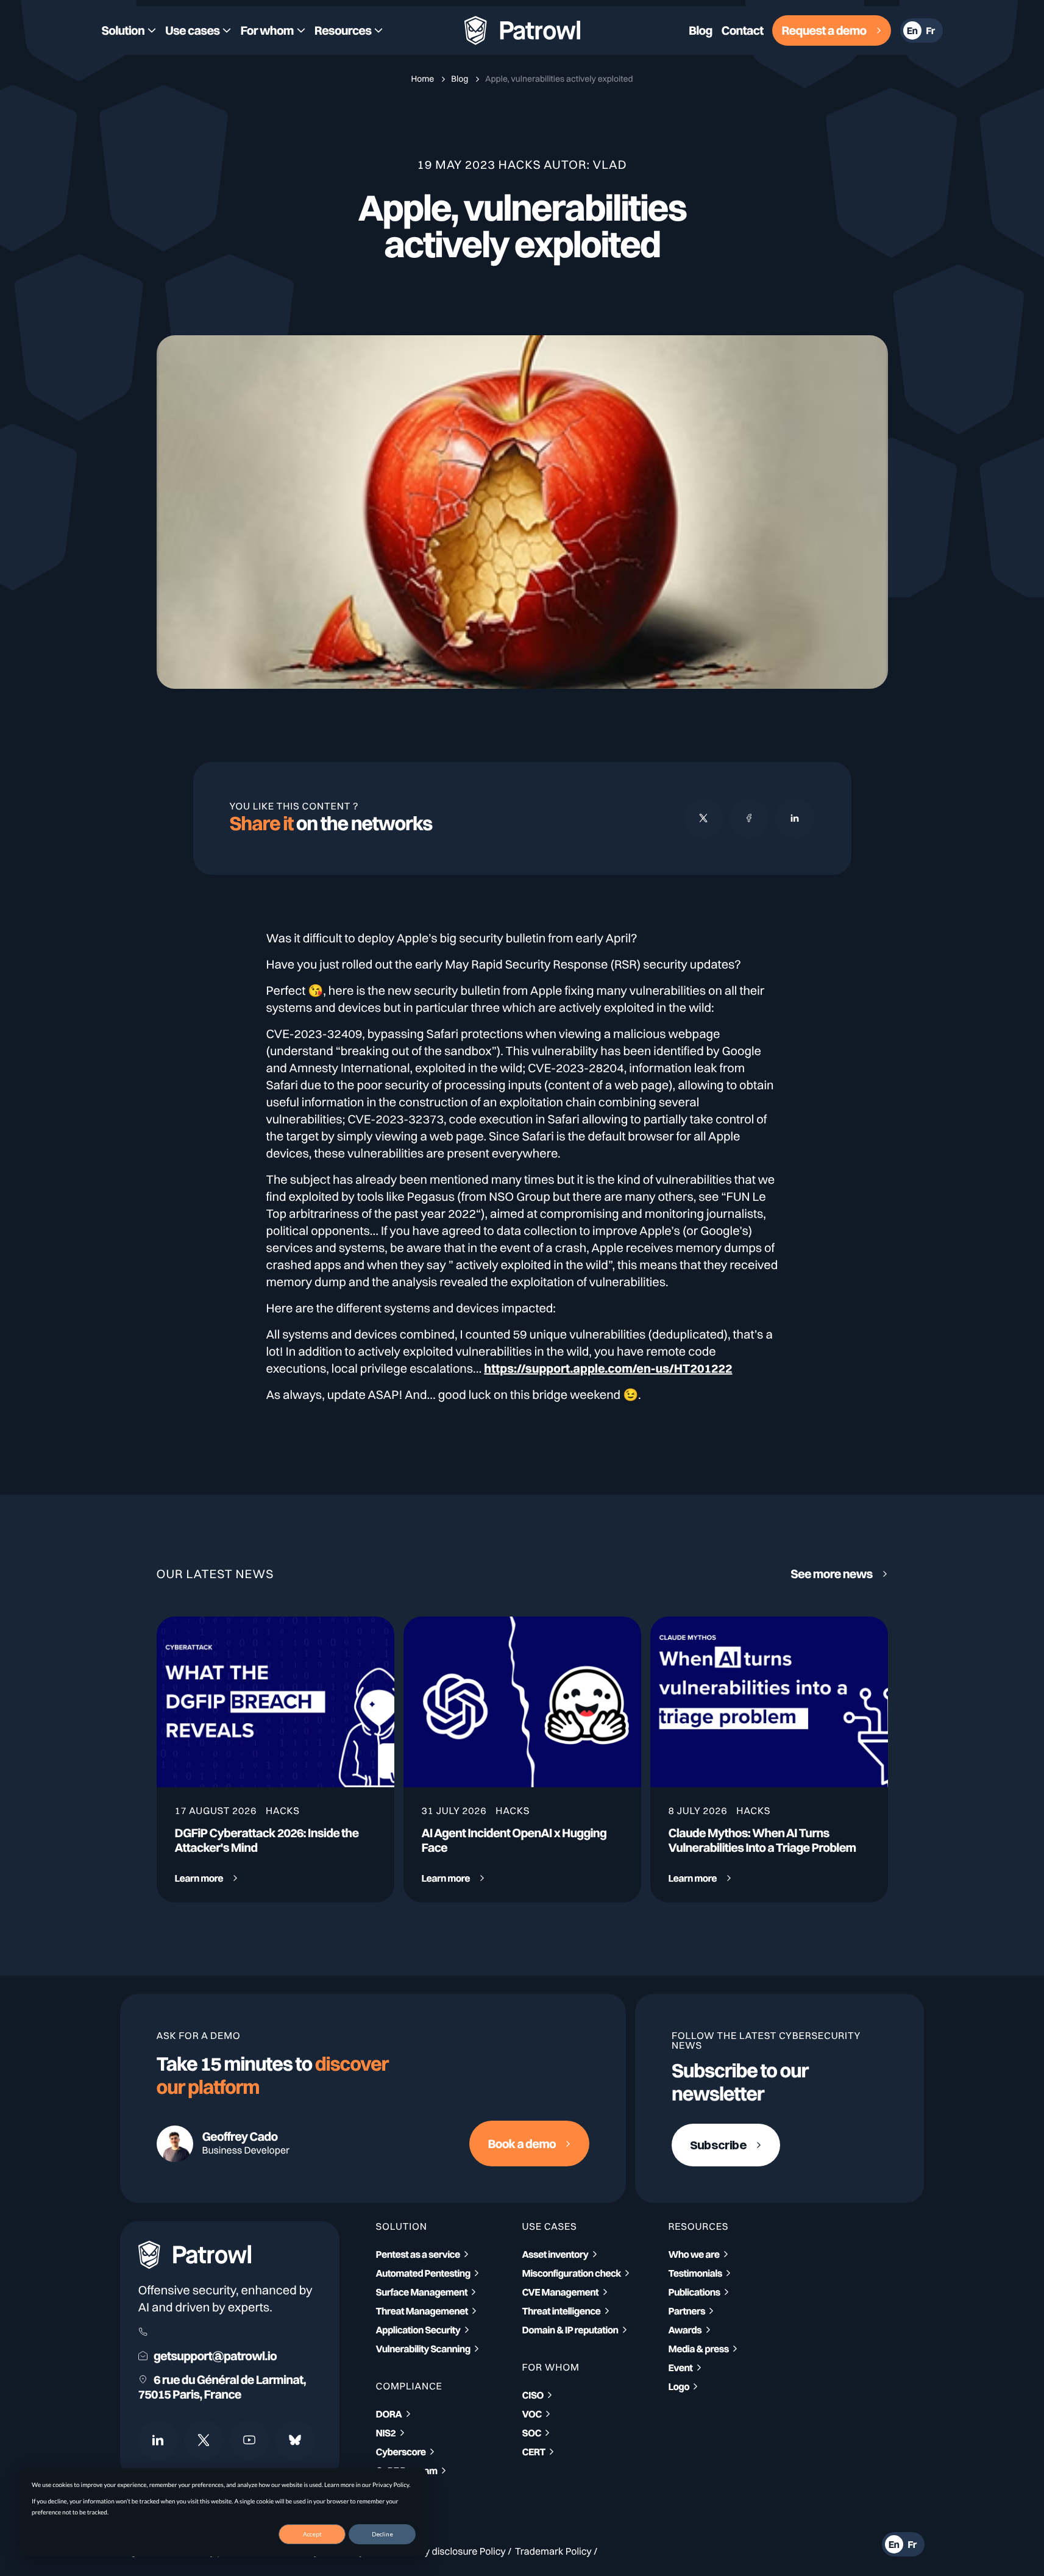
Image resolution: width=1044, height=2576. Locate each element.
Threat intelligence (562, 2311)
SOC (532, 2433)
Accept (312, 2534)
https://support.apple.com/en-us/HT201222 (608, 1368)
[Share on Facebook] (749, 818)
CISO (533, 2395)
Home (423, 79)
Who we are (694, 2254)
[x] (204, 2440)
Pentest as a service (418, 2254)
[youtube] (250, 2440)
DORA (389, 2414)
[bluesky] (295, 2440)
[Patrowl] (522, 31)
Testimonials (695, 2273)
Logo (679, 2386)
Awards (685, 2330)
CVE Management (561, 2292)
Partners (687, 2311)
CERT (534, 2452)
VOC (532, 2414)
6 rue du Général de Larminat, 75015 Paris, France (222, 2387)
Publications (694, 2292)
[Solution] (129, 30)
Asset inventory (556, 2254)
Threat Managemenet (422, 2311)
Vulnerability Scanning (423, 2349)
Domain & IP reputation (570, 2330)
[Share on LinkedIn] (795, 818)
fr (930, 30)
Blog (460, 79)
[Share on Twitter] (704, 818)
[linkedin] (158, 2440)
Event (681, 2368)
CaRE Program (407, 2471)
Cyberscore (401, 2452)
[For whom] (272, 30)
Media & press (699, 2349)
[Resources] (349, 30)
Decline (382, 2534)
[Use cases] (198, 30)
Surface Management (422, 2292)
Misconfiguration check (572, 2273)
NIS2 (386, 2433)
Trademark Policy (553, 2551)
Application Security (418, 2330)
